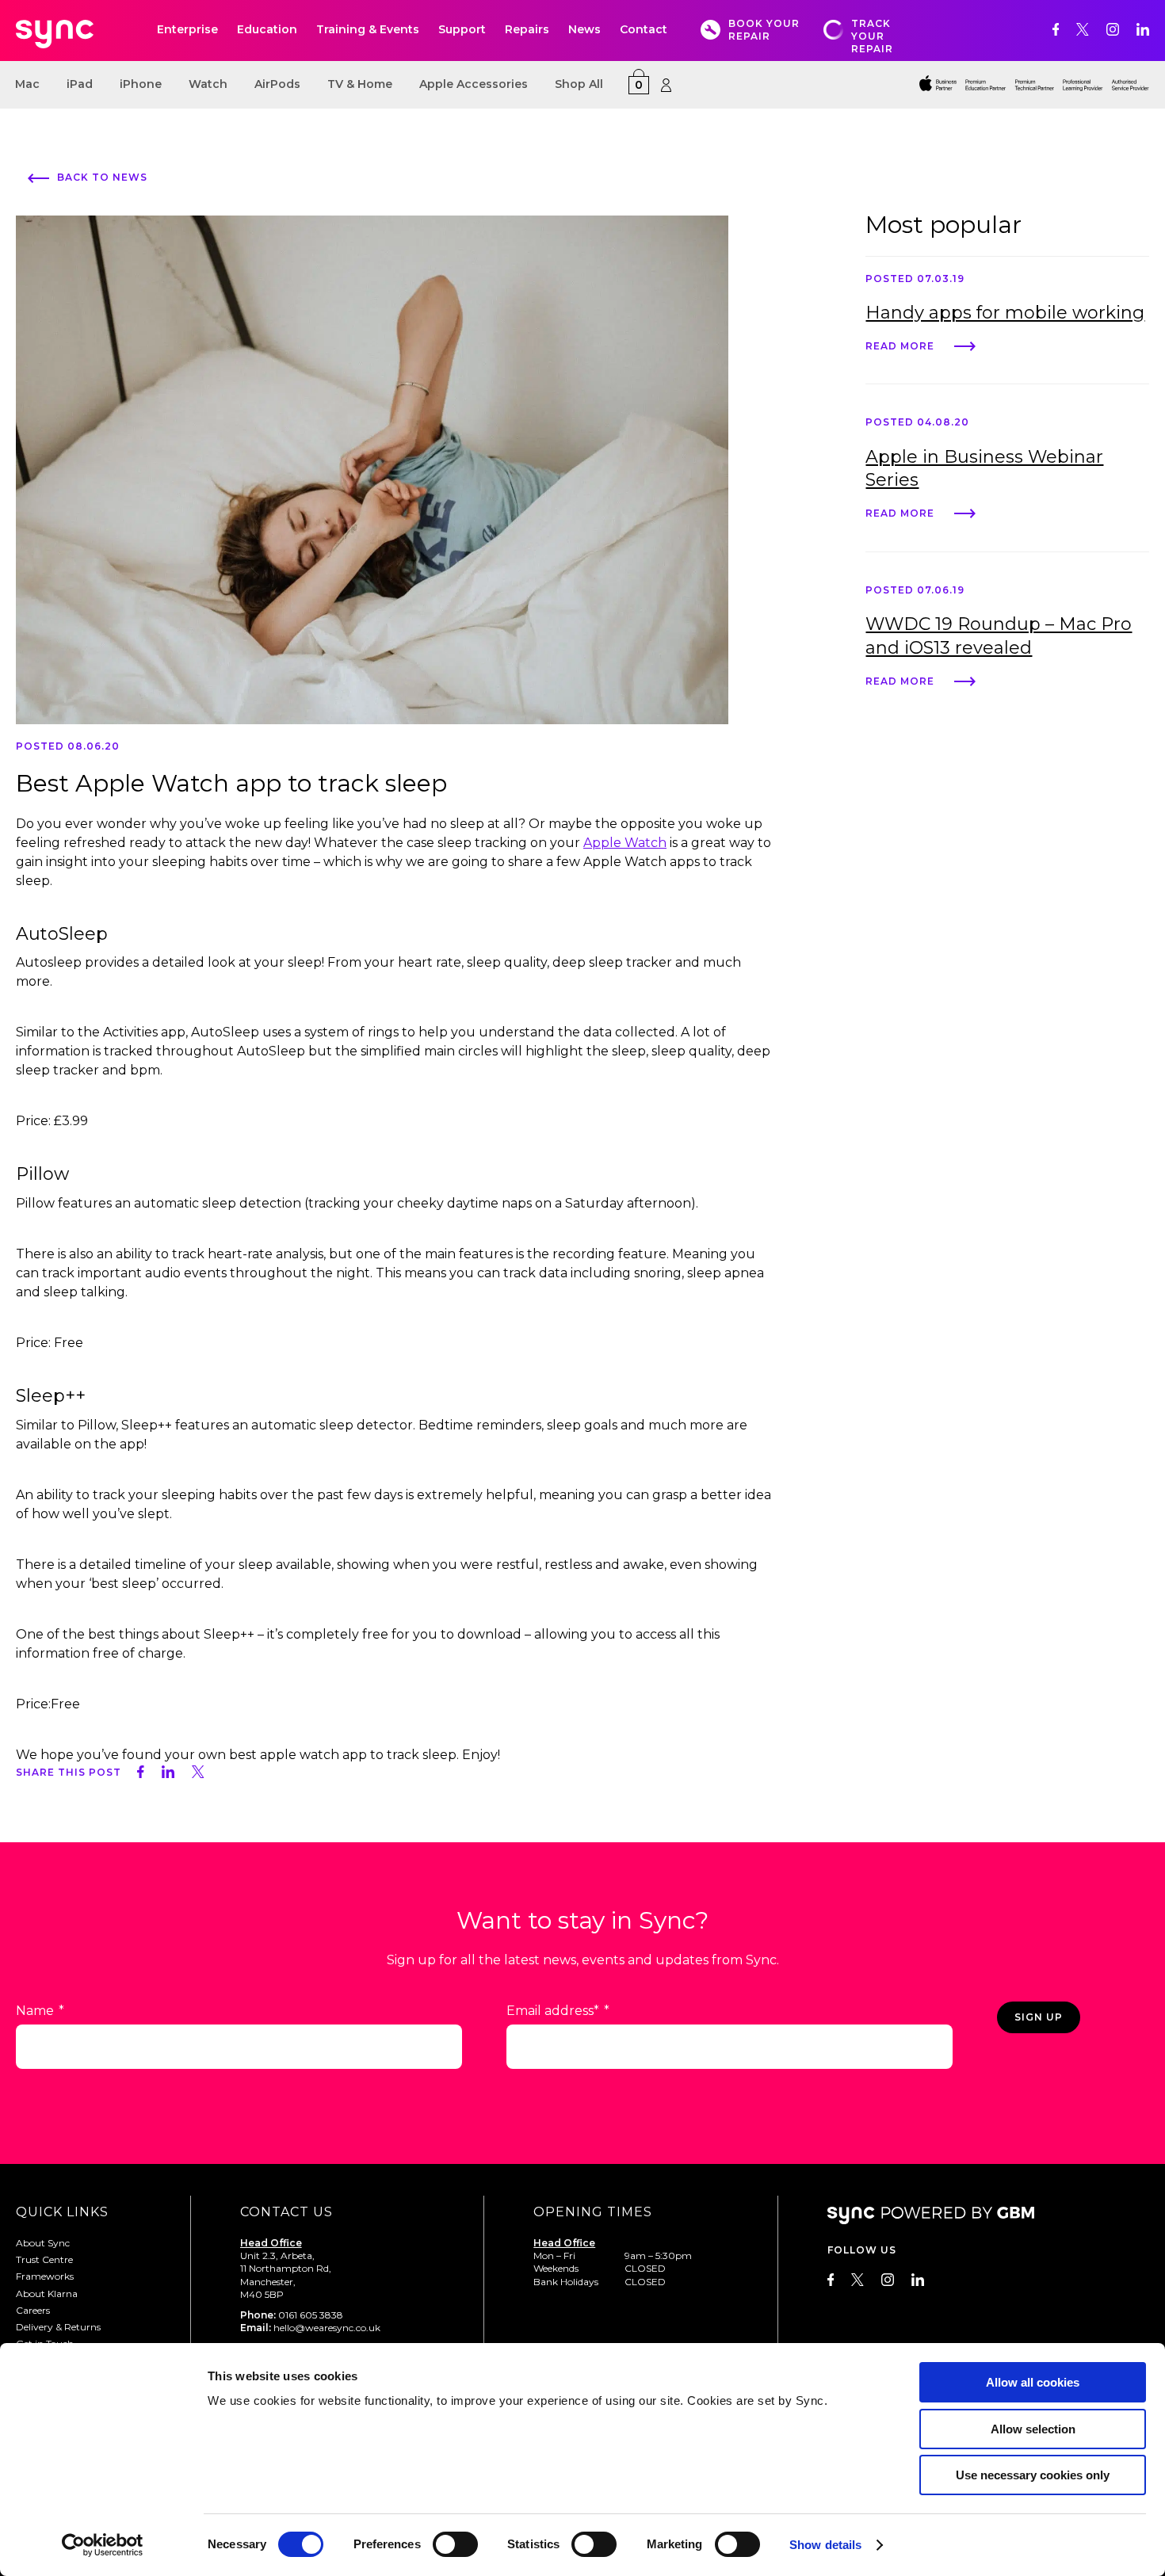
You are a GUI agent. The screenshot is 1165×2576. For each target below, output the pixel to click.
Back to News (102, 177)
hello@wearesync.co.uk (327, 2328)
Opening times (593, 2212)
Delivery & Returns (58, 2327)
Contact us (286, 2212)
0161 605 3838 (311, 2315)
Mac (27, 84)
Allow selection (1033, 2429)
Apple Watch (625, 843)
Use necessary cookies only (1033, 2475)
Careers (33, 2310)
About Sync (43, 2243)
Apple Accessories (474, 84)
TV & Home (360, 84)
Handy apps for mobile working (1005, 313)
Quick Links (62, 2212)
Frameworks (45, 2276)
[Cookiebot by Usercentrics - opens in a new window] (103, 2545)
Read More (900, 345)
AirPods (277, 84)
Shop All (579, 84)
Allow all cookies (1033, 2382)
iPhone (141, 84)
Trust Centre (44, 2259)
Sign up (1039, 2017)
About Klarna (47, 2294)
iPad (80, 84)
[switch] (455, 2544)
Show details (825, 2545)
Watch (208, 84)
